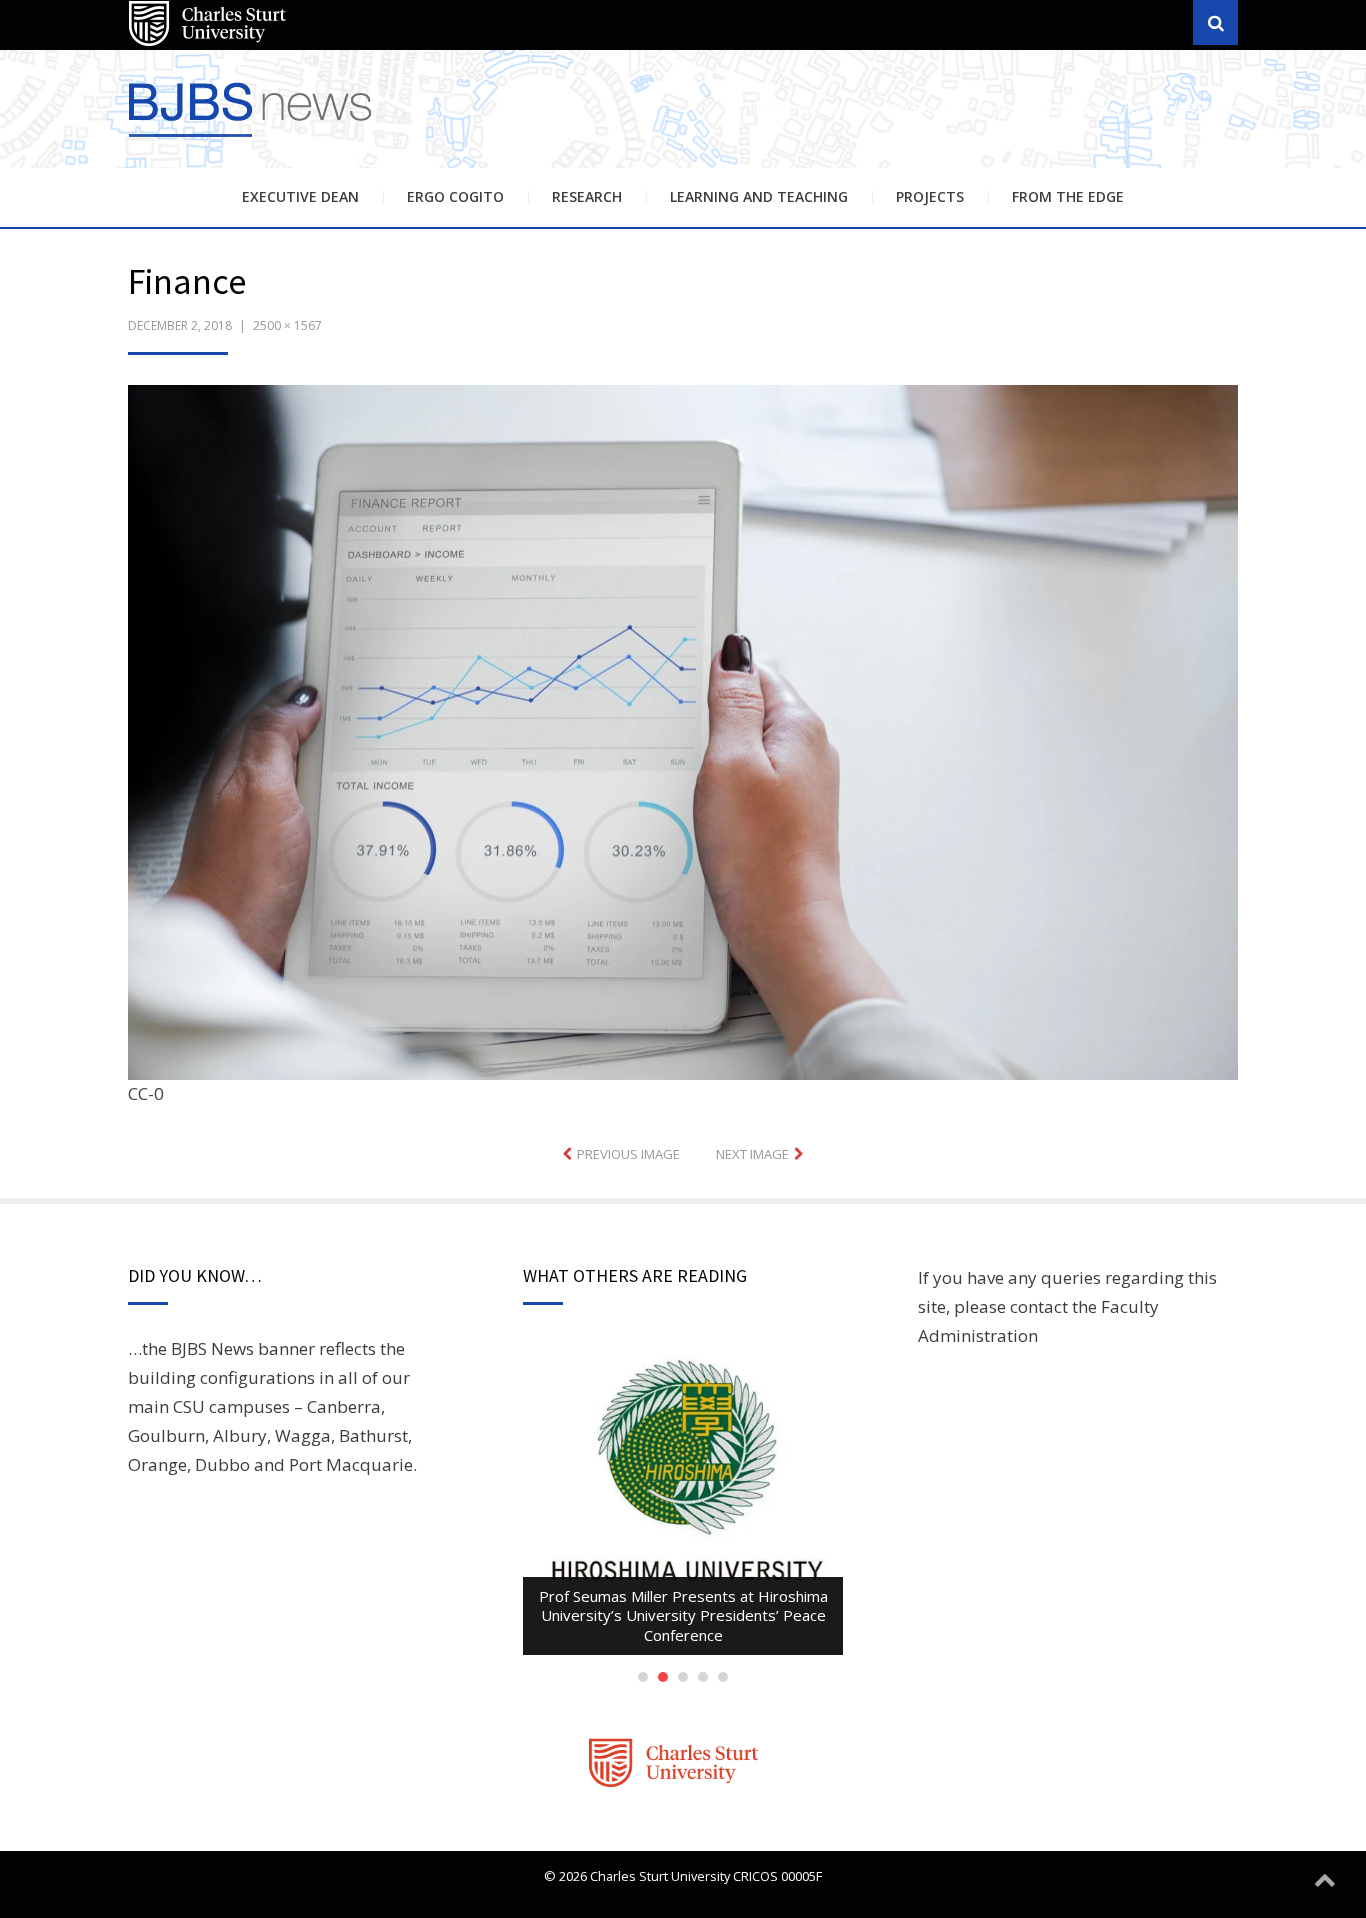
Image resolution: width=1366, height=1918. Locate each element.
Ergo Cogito (455, 196)
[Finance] (683, 730)
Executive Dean (300, 196)
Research (587, 196)
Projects (930, 196)
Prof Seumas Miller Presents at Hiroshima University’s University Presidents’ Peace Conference (683, 1615)
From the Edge (1068, 196)
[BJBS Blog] (253, 139)
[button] (683, 733)
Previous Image (628, 1154)
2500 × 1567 (287, 325)
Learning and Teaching (759, 196)
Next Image (752, 1154)
